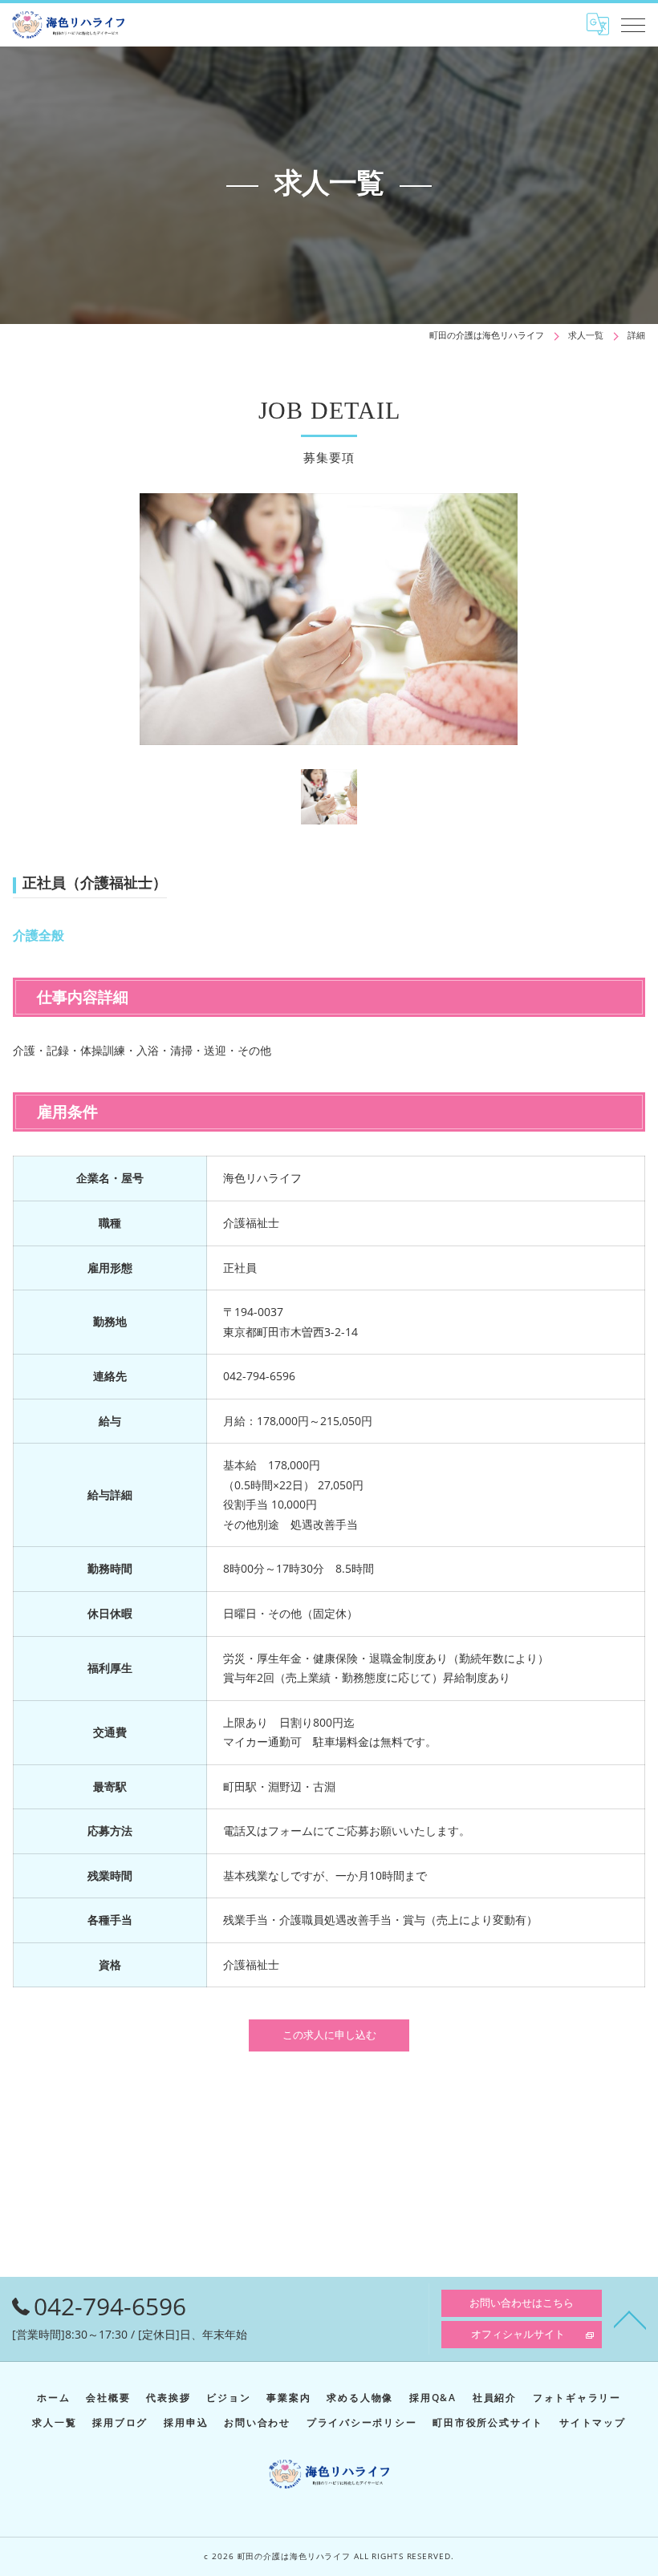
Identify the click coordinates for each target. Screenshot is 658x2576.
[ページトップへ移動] (630, 2319)
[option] (329, 619)
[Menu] (633, 24)
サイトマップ (593, 2422)
